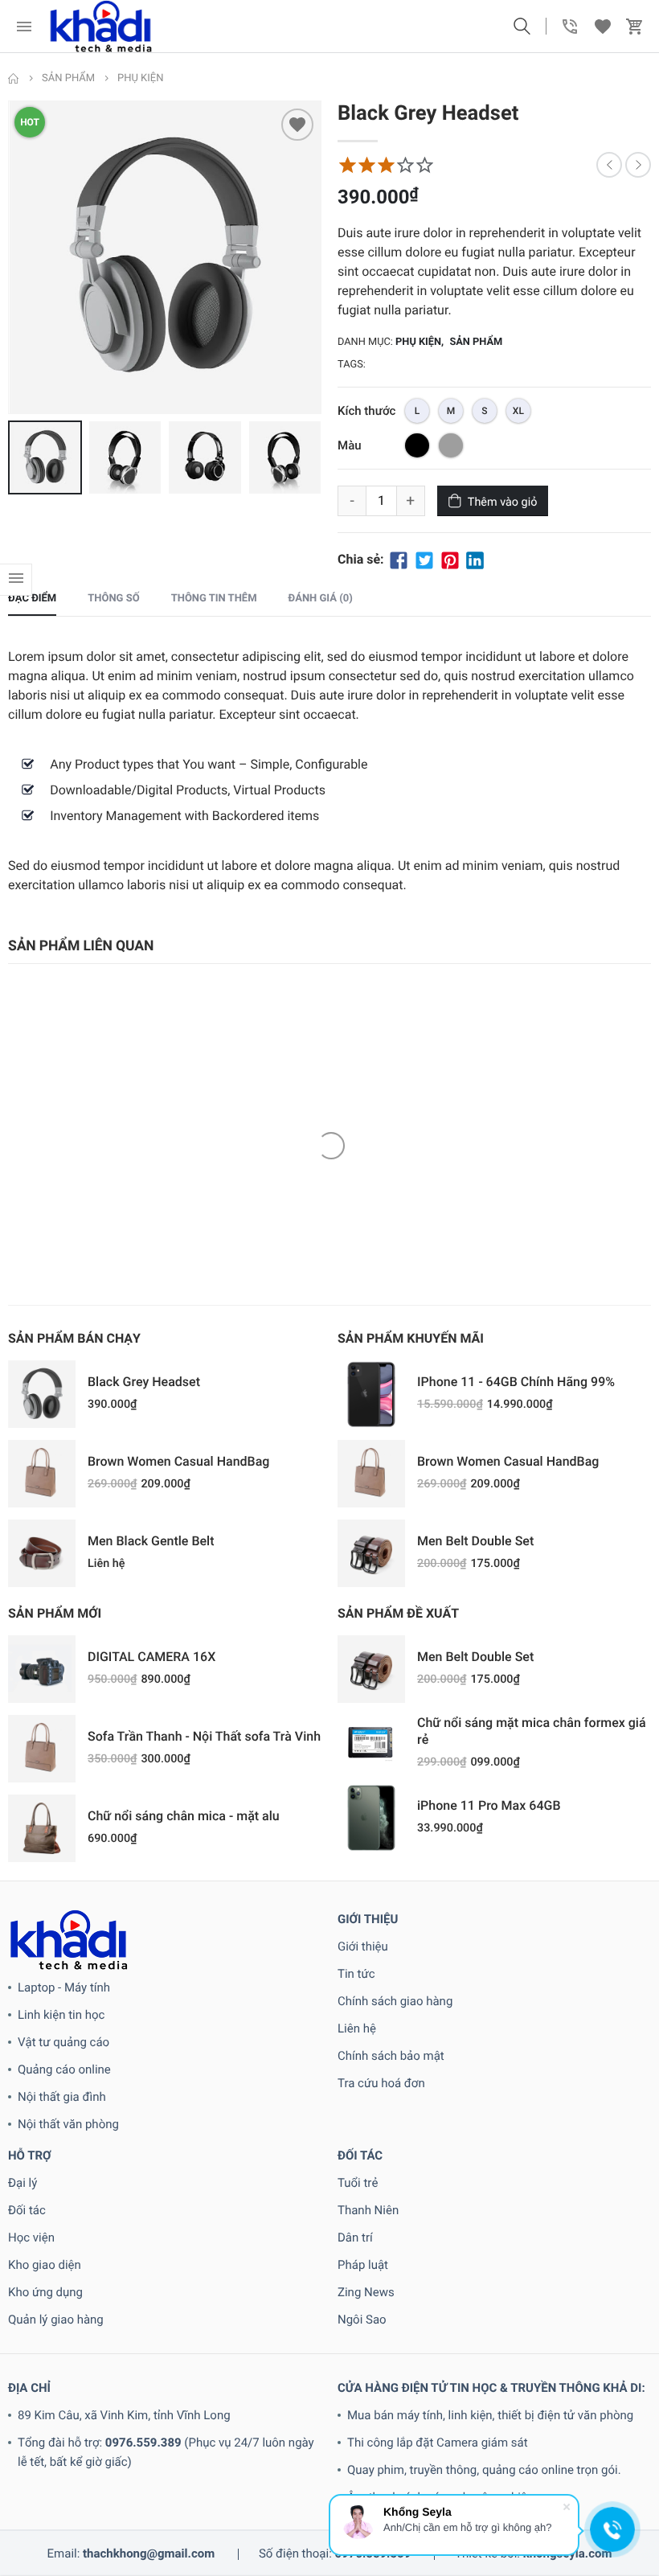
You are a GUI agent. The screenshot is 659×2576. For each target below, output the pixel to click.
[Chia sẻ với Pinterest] (450, 559)
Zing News (366, 2292)
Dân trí (355, 2238)
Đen (417, 445)
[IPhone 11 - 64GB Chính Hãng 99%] (371, 1394)
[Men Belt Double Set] (371, 1553)
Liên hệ (357, 2028)
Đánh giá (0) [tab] (321, 599)
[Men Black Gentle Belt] (42, 1553)
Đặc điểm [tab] (32, 599)
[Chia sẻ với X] (424, 559)
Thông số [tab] (113, 599)
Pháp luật (363, 2265)
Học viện (31, 2238)
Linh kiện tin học (61, 2015)
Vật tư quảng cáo (63, 2042)
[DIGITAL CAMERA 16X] (42, 1669)
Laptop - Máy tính (64, 1987)
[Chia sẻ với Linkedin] (475, 559)
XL (518, 411)
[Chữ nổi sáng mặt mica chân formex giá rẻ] (371, 1743)
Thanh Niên (368, 2210)
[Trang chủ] (14, 79)
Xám (451, 445)
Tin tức (356, 1974)
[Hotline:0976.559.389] (571, 27)
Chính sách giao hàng (395, 2001)
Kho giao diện (45, 2265)
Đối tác (27, 2210)
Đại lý (23, 2183)
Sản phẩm (476, 342)
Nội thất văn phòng (68, 2124)
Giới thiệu (363, 1946)
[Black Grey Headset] (42, 1394)
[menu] (24, 27)
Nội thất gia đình (62, 2097)
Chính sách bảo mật (391, 2056)
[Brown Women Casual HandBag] (42, 1474)
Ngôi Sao (362, 2320)
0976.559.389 (143, 2443)
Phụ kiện (418, 342)
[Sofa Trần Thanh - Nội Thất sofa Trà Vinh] (42, 1749)
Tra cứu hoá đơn (381, 2083)
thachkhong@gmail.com (149, 2553)
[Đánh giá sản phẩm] (386, 165)
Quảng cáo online (64, 2069)
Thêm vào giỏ (503, 502)
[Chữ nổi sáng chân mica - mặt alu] (42, 1828)
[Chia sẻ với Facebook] (399, 559)
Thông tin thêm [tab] (214, 599)
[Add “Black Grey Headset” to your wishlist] (297, 125)
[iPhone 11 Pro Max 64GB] (371, 1818)
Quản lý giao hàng (56, 2320)
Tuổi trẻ (358, 2183)
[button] (522, 27)
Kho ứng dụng (45, 2292)
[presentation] (12, 257)
